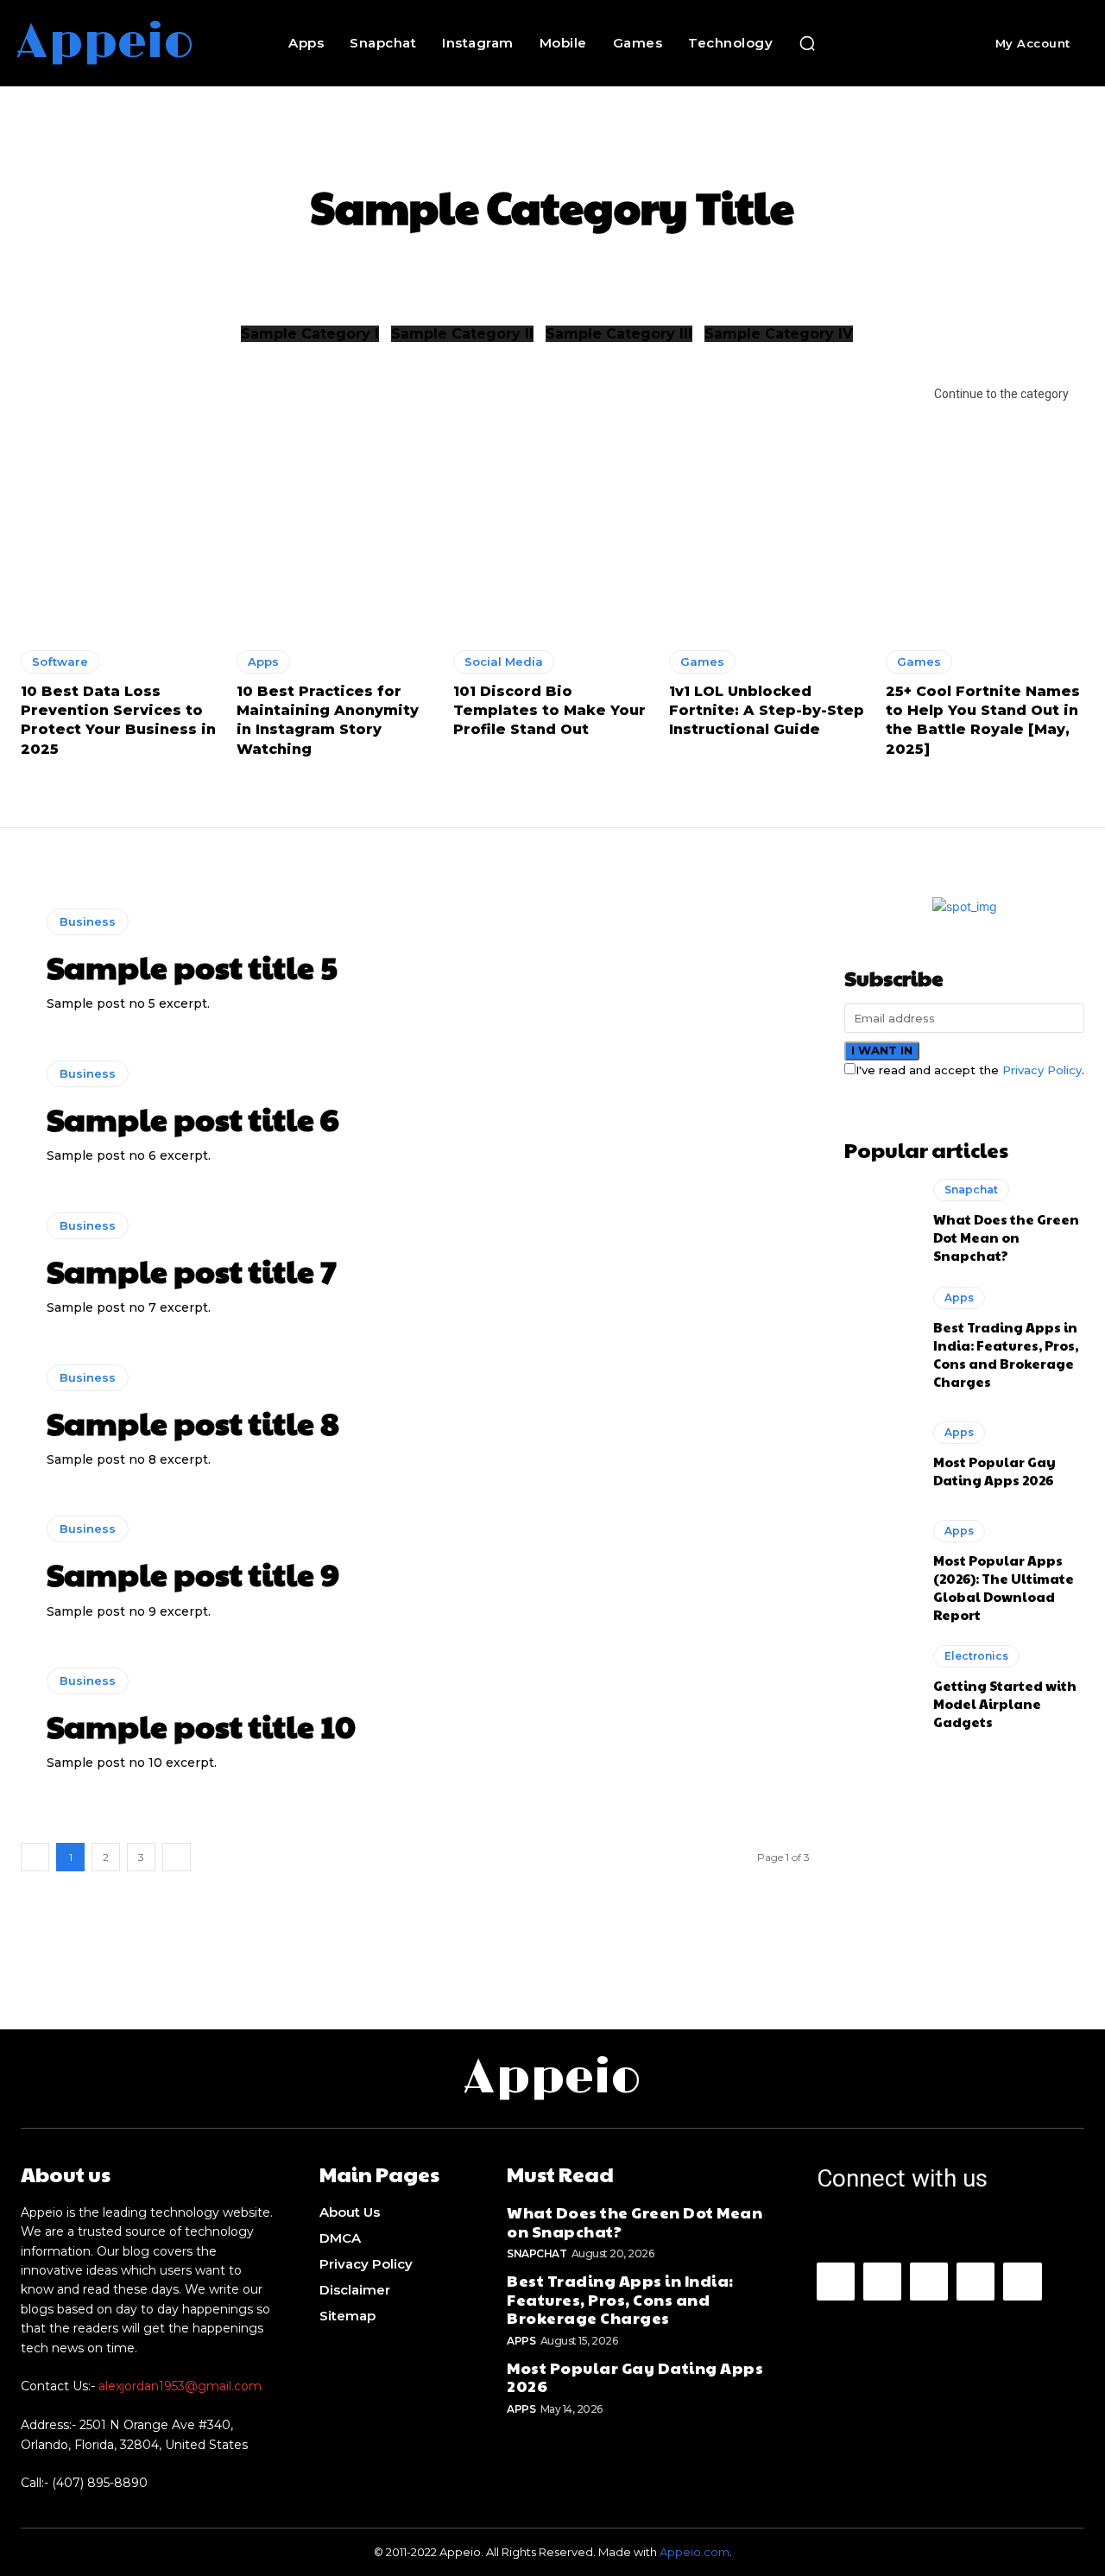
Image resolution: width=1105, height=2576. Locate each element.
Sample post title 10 (201, 1725)
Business (88, 921)
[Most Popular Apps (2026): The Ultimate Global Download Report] (880, 1563)
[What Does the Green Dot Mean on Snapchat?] (880, 1222)
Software (60, 661)
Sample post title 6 (193, 1118)
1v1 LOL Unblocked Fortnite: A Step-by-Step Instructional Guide (767, 711)
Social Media (504, 661)
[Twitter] (1022, 2282)
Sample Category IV (779, 334)
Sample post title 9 (193, 1573)
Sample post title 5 (192, 966)
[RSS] (976, 2282)
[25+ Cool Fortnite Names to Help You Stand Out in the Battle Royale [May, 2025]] (985, 513)
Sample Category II (462, 334)
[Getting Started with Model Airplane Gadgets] (880, 1688)
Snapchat (971, 1190)
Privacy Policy (1042, 1070)
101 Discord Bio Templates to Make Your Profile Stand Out (549, 711)
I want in (882, 1050)
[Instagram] (882, 2282)
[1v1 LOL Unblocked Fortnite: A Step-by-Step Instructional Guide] (768, 513)
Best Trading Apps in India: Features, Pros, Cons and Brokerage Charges (1006, 1354)
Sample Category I (310, 334)
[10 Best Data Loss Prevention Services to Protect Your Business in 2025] (120, 513)
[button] (807, 43)
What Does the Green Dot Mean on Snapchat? (1006, 1237)
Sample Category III (619, 334)
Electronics (976, 1656)
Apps (263, 661)
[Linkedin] (929, 2282)
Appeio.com (695, 2552)
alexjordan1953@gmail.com (180, 2386)
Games (702, 661)
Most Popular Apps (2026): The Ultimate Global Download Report (1004, 1587)
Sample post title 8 (193, 1422)
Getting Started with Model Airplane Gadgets (1005, 1703)
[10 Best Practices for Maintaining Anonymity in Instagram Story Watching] (336, 513)
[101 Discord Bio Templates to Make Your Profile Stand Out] (552, 513)
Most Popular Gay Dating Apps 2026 (994, 1471)
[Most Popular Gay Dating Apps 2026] (880, 1455)
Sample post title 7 (192, 1270)
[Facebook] (836, 2282)
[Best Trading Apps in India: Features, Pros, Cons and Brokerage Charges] (880, 1330)
